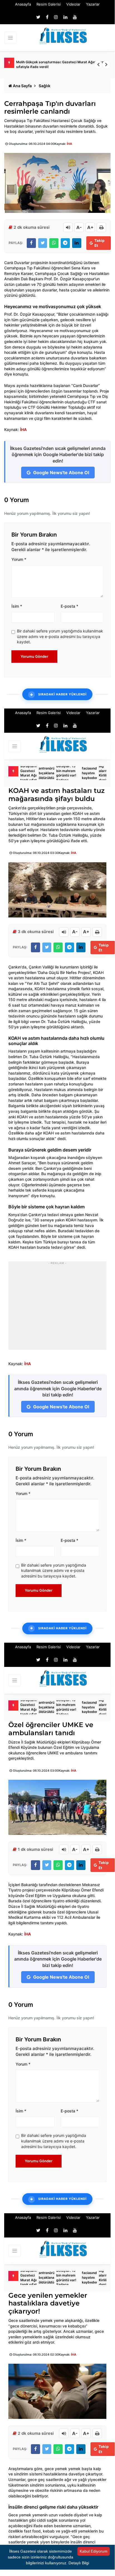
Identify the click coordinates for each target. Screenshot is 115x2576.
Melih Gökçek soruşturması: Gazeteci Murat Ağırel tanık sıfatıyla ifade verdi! (61, 64)
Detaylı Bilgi (79, 2563)
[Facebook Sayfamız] (47, 17)
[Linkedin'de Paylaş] (77, 243)
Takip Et (99, 243)
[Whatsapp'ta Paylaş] (54, 243)
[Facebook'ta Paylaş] (31, 243)
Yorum (19, 559)
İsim (17, 606)
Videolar (73, 4)
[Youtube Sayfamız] (75, 17)
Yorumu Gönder (34, 656)
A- (79, 227)
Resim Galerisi (49, 4)
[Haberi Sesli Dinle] (68, 227)
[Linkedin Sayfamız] (65, 17)
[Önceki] (98, 65)
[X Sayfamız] (38, 17)
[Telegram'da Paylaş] (65, 243)
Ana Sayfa (22, 86)
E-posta (69, 606)
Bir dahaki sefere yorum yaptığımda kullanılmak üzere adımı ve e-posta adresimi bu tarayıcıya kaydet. (60, 636)
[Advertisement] (57, 1309)
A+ (90, 227)
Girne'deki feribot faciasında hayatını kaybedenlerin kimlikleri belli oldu (93, 773)
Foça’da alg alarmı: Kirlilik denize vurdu (105, 773)
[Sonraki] (106, 65)
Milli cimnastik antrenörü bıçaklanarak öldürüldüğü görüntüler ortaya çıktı (49, 773)
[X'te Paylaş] (43, 243)
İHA (69, 144)
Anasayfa (23, 4)
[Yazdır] (101, 227)
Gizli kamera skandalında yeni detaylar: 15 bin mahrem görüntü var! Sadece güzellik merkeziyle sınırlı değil (66, 773)
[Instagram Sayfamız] (56, 17)
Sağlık (45, 86)
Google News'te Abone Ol (61, 473)
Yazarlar (93, 4)
